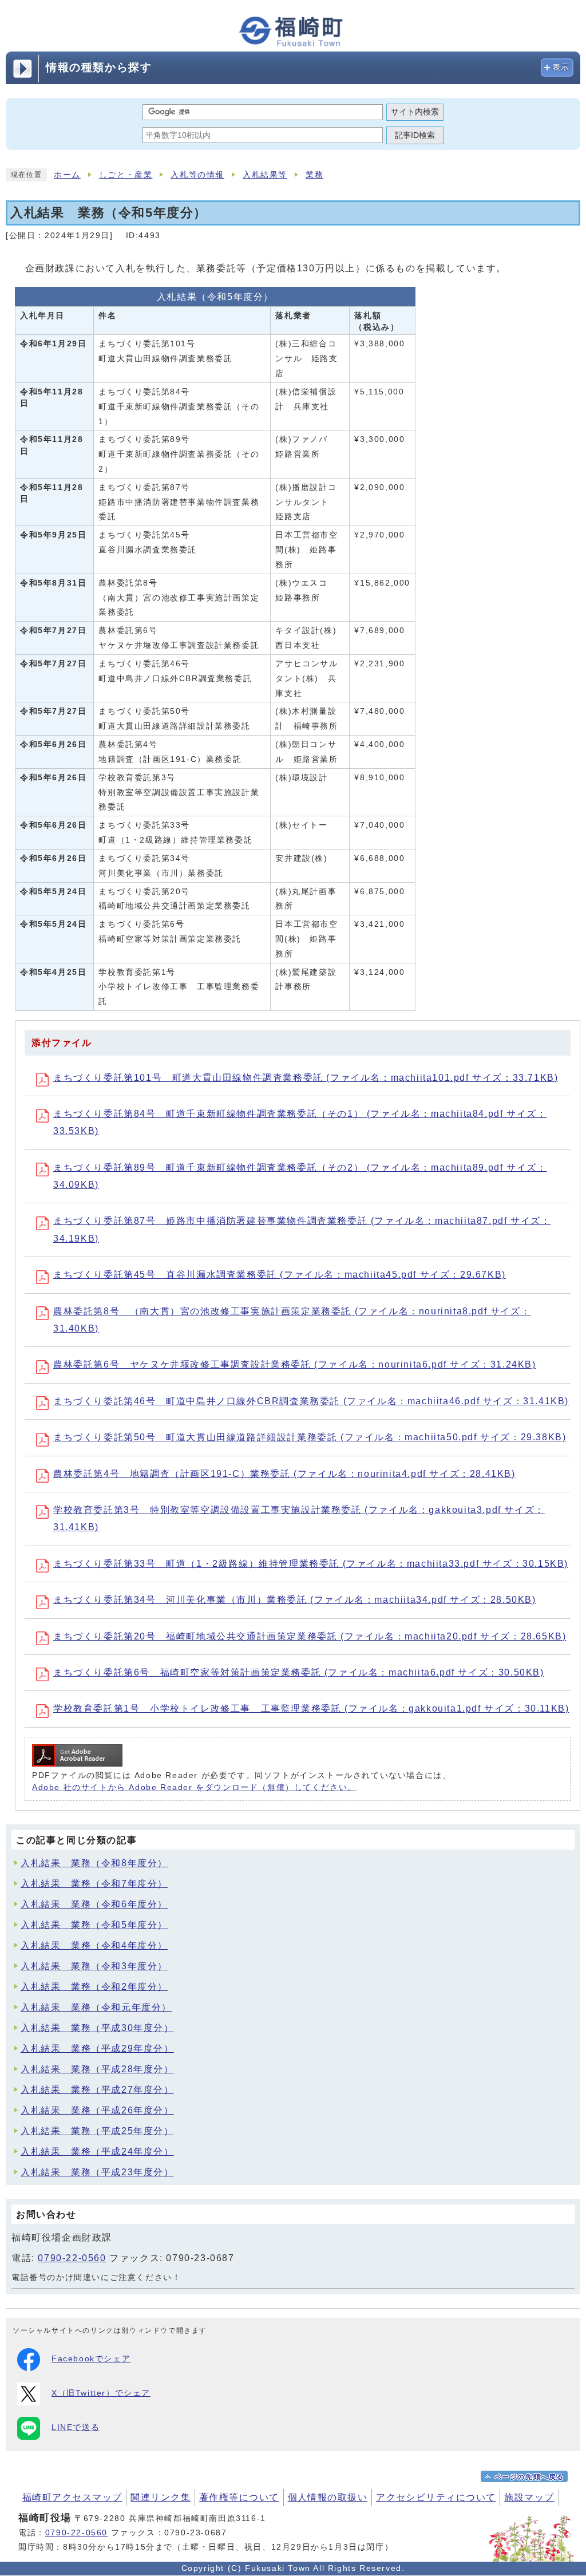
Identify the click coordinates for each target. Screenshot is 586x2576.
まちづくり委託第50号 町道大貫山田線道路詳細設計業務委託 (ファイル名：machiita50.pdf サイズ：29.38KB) (310, 1437)
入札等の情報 (197, 175)
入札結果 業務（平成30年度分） (97, 2028)
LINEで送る (76, 2427)
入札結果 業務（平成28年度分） (97, 2069)
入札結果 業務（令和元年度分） (96, 2007)
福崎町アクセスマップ (72, 2497)
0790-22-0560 (72, 2258)
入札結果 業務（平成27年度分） (97, 2090)
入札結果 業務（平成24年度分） (97, 2152)
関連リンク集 (161, 2497)
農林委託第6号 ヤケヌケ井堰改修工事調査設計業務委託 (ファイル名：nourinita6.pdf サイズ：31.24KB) (295, 1364)
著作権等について (239, 2497)
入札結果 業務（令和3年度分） (94, 1966)
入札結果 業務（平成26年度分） (97, 2110)
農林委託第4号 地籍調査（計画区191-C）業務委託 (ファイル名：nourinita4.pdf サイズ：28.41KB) (284, 1474)
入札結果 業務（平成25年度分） (97, 2131)
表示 (561, 67)
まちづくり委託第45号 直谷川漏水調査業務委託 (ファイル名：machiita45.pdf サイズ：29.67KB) (280, 1275)
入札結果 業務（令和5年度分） (94, 1925)
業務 (314, 175)
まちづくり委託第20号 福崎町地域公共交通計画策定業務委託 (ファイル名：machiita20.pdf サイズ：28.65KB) (310, 1636)
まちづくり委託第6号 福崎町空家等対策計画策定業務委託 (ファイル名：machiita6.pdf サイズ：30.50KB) (299, 1672)
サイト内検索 (415, 112)
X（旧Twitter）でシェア (101, 2393)
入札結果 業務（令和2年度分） (94, 1987)
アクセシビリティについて (436, 2497)
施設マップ (529, 2497)
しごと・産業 (126, 175)
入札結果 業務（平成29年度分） (97, 2048)
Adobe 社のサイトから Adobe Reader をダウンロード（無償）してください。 (194, 1787)
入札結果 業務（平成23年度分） (97, 2172)
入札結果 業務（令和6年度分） (94, 1904)
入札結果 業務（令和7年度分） (94, 1884)
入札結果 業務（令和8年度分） (94, 1863)
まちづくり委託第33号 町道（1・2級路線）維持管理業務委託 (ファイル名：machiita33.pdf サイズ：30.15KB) (311, 1564)
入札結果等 (265, 175)
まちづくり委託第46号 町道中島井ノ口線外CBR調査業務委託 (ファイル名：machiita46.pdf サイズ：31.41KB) (311, 1401)
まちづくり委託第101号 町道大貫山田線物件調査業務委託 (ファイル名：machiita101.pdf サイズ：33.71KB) (306, 1078)
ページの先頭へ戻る (529, 2477)
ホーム (67, 175)
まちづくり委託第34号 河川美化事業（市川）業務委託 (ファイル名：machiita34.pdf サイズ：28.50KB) (295, 1600)
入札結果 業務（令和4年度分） (94, 1945)
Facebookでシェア (91, 2359)
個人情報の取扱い (328, 2497)
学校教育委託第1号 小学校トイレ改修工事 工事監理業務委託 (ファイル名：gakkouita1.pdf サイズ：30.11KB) (311, 1708)
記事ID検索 (415, 135)
